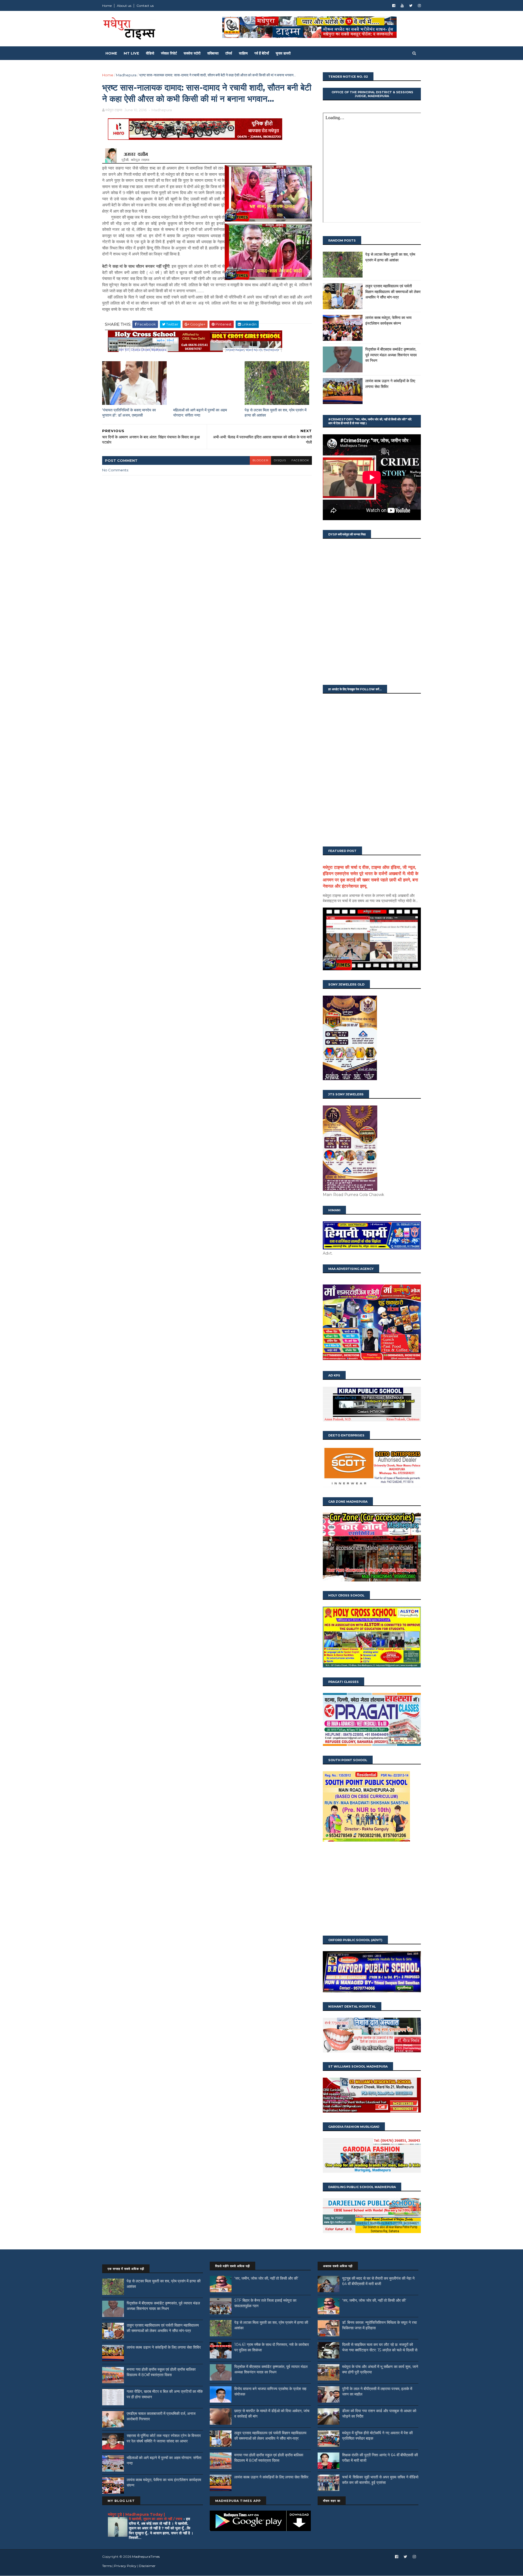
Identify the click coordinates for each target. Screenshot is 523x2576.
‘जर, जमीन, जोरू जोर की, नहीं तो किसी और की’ (266, 2278)
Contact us (145, 6)
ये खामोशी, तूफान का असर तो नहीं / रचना (156, 2519)
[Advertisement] (372, 1889)
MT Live (131, 53)
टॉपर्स (229, 53)
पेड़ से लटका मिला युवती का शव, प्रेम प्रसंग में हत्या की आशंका (276, 413)
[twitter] (411, 6)
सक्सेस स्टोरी (192, 53)
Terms (107, 2566)
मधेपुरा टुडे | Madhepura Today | (136, 2514)
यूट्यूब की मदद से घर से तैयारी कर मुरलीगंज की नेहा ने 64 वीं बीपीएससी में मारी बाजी (378, 2281)
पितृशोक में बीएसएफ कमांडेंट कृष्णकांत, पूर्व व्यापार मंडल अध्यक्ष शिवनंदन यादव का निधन (391, 355)
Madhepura (126, 75)
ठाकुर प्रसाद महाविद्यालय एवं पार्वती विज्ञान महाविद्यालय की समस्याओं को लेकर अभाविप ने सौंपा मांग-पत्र (393, 292)
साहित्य (243, 53)
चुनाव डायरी (283, 53)
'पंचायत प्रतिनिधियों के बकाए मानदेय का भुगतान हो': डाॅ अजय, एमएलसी (129, 413)
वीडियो (150, 53)
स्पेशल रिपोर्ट (169, 53)
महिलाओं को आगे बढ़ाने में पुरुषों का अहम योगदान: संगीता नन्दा (200, 413)
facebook (300, 460)
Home (107, 6)
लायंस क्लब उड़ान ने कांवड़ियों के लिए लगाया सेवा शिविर (164, 2347)
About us (124, 6)
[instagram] (419, 6)
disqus (280, 460)
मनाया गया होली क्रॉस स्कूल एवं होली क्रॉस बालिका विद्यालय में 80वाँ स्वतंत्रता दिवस (161, 2372)
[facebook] (394, 6)
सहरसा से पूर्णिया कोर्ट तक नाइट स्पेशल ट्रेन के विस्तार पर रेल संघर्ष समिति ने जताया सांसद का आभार (164, 2438)
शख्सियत (213, 53)
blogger (260, 460)
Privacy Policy (125, 2566)
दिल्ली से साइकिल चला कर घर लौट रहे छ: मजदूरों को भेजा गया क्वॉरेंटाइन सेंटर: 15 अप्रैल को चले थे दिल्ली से (380, 2347)
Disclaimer (147, 2566)
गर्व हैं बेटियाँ (262, 53)
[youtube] (402, 6)
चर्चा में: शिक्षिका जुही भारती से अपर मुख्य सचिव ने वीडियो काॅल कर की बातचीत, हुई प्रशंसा (380, 2480)
